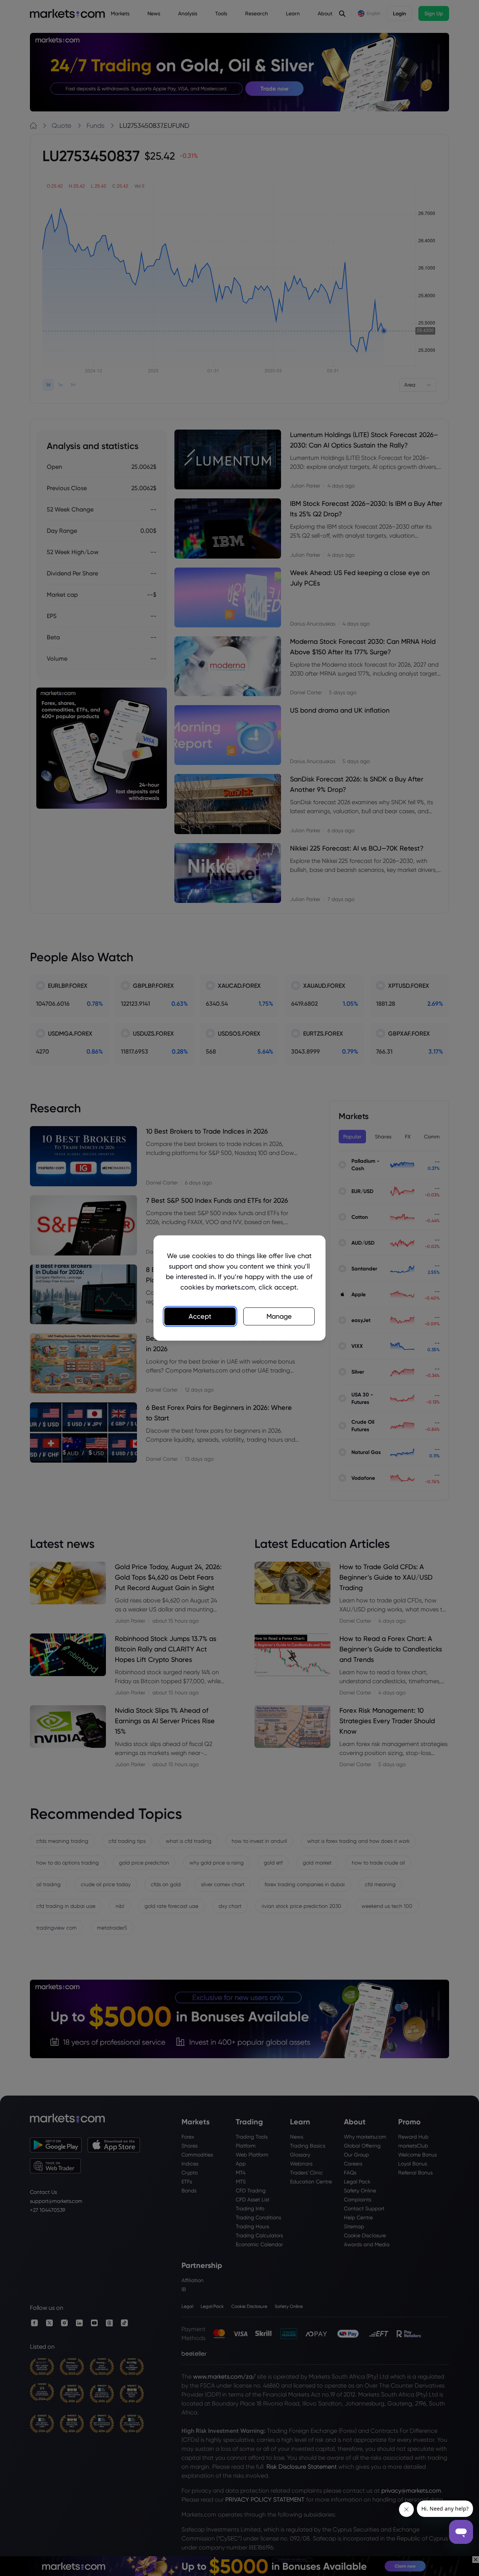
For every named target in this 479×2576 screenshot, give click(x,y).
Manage (279, 1316)
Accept (200, 1316)
